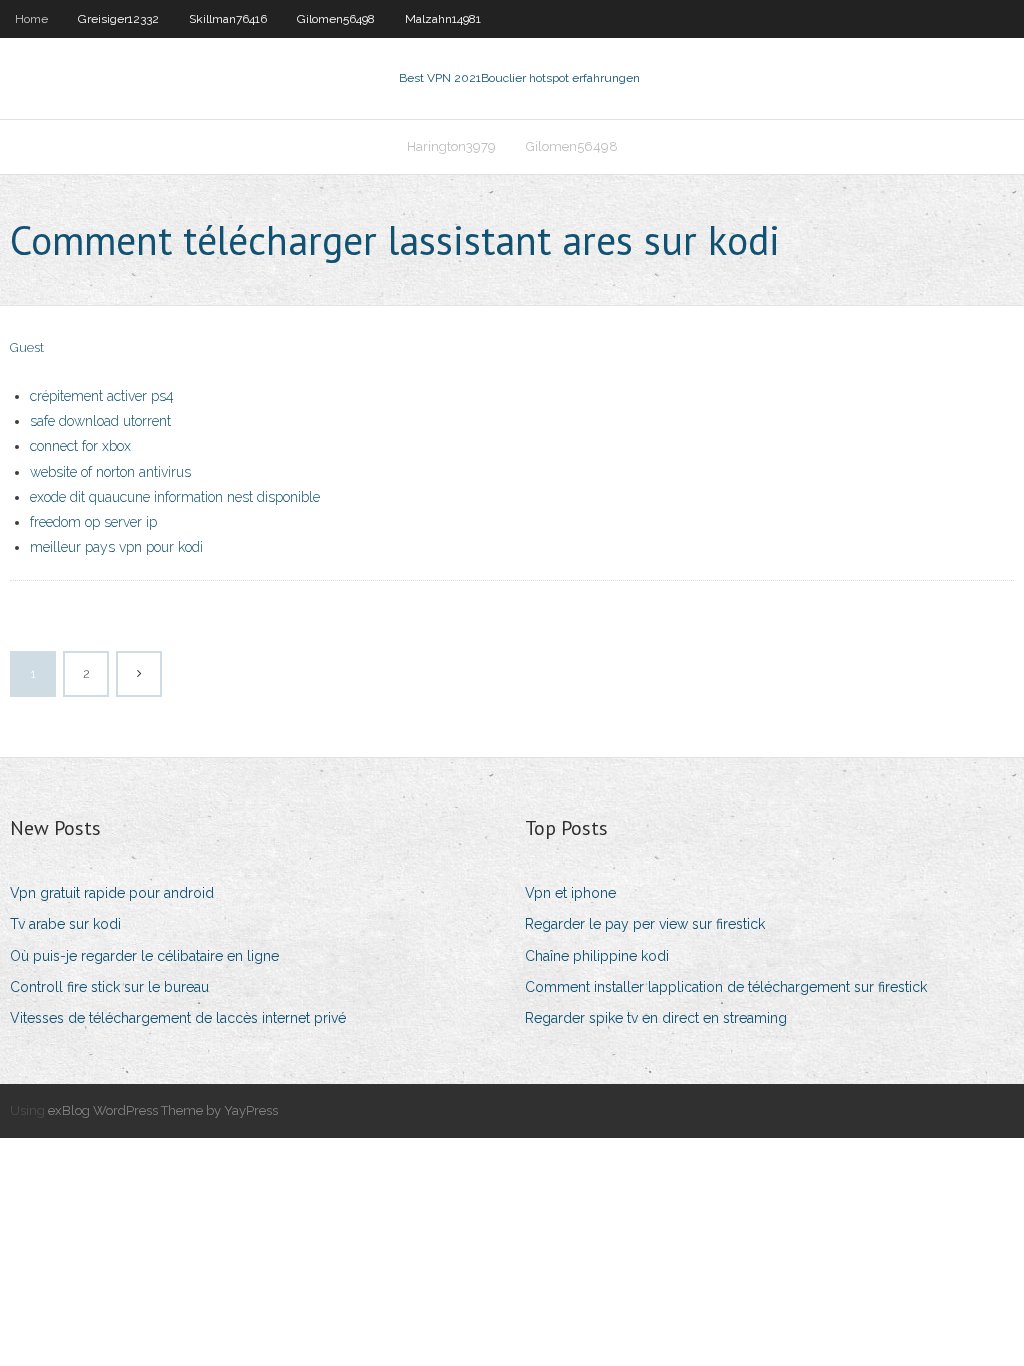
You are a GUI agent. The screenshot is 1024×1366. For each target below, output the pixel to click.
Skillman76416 (228, 19)
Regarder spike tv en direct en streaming (656, 1018)
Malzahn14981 (443, 19)
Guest (27, 347)
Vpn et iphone (570, 893)
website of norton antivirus (110, 472)
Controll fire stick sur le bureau (109, 987)
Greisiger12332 (118, 19)
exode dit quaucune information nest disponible (175, 497)
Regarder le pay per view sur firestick (645, 924)
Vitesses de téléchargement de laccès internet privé (178, 1018)
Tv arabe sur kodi (65, 924)
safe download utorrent (100, 421)
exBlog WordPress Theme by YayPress (163, 1110)
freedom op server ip (93, 522)
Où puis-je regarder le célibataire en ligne (144, 956)
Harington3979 (451, 146)
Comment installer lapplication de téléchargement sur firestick (726, 987)
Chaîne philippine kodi (597, 956)
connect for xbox (80, 446)
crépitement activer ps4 (102, 396)
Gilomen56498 (336, 19)
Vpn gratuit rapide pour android (112, 893)
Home (31, 19)
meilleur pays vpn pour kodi (116, 547)
